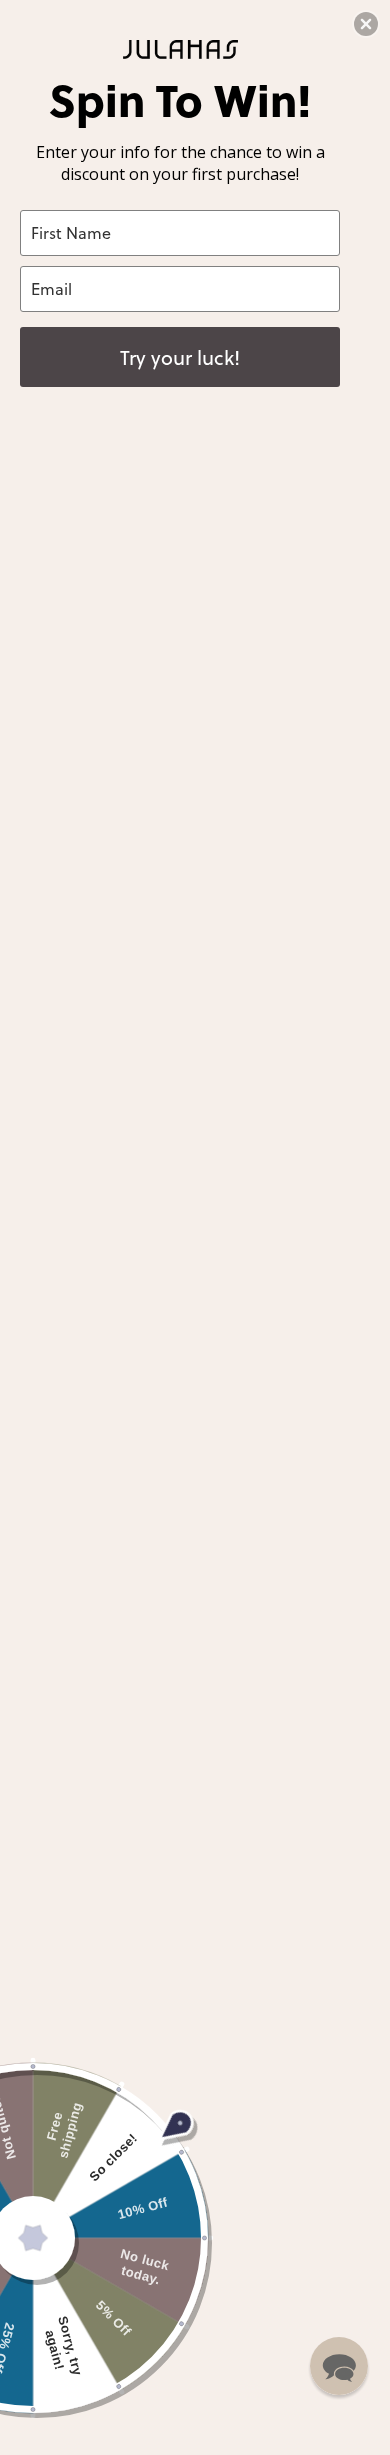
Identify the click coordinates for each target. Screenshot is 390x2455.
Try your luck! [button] (180, 357)
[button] (339, 2366)
